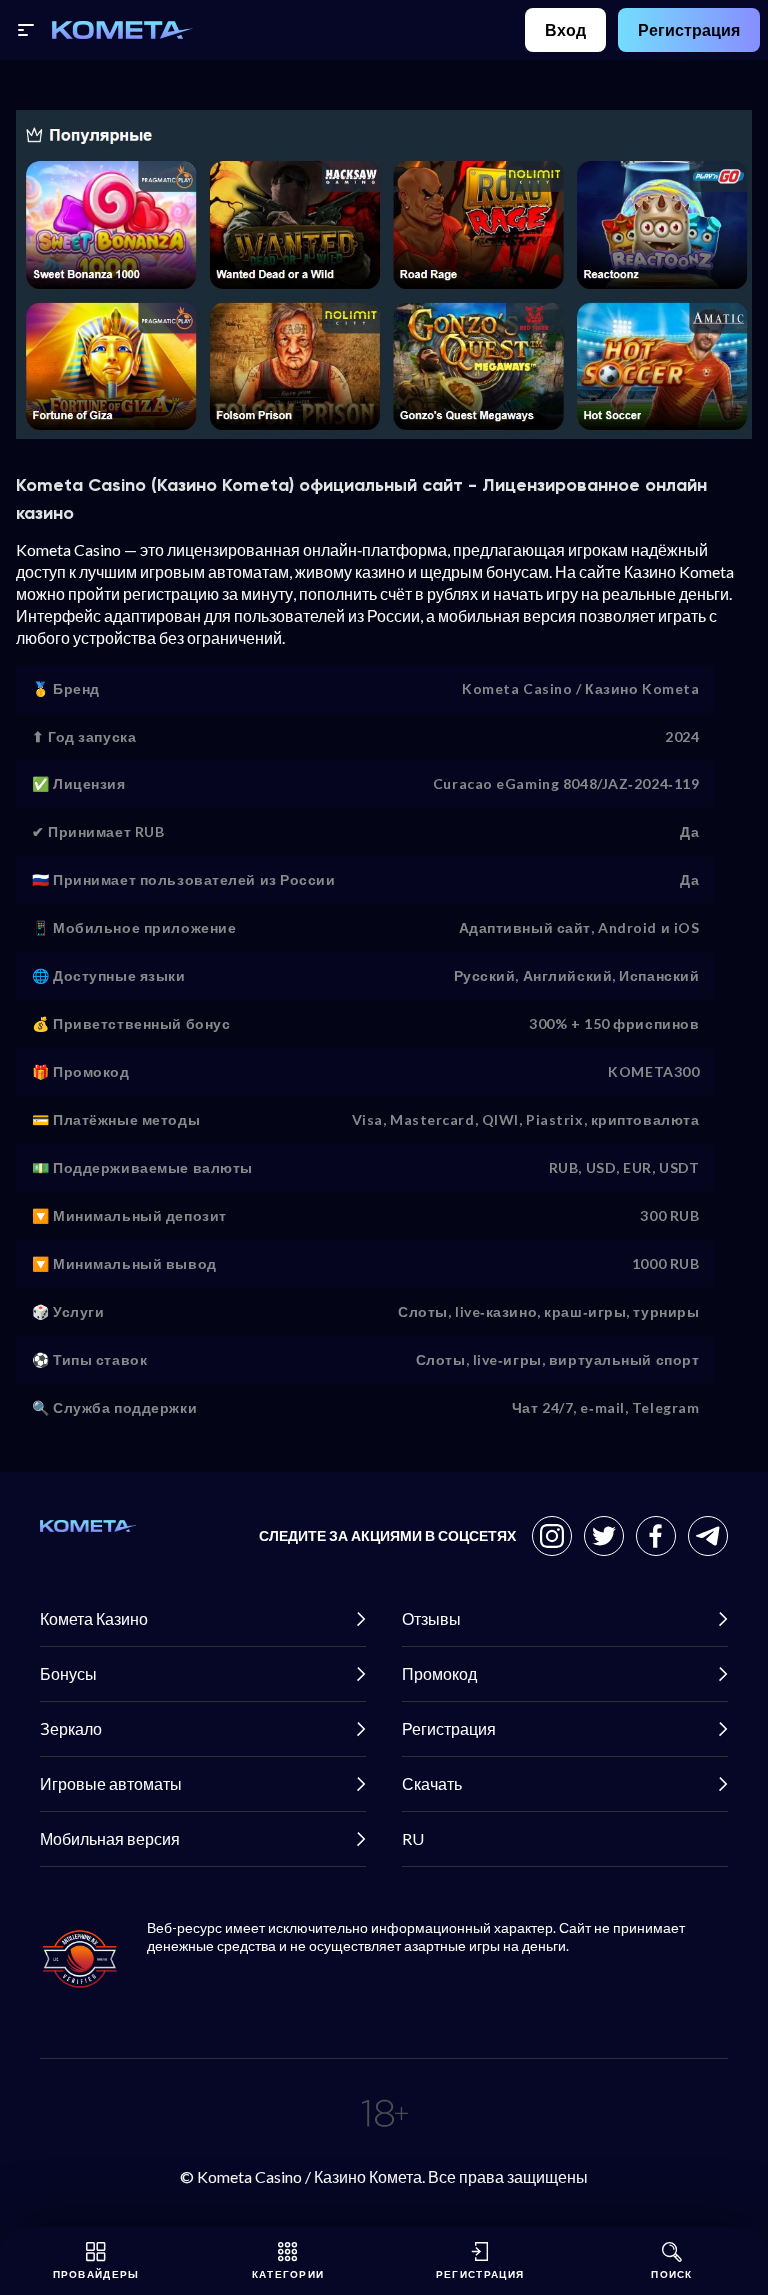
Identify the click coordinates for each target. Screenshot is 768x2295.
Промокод (439, 1673)
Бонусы (68, 1673)
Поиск (672, 2274)
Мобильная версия (110, 1838)
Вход (565, 29)
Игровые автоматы (111, 1783)
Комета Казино (94, 1618)
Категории (288, 2274)
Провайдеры (96, 2274)
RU (413, 1838)
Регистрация (689, 29)
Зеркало (71, 1728)
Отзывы (431, 1618)
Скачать (432, 1783)
